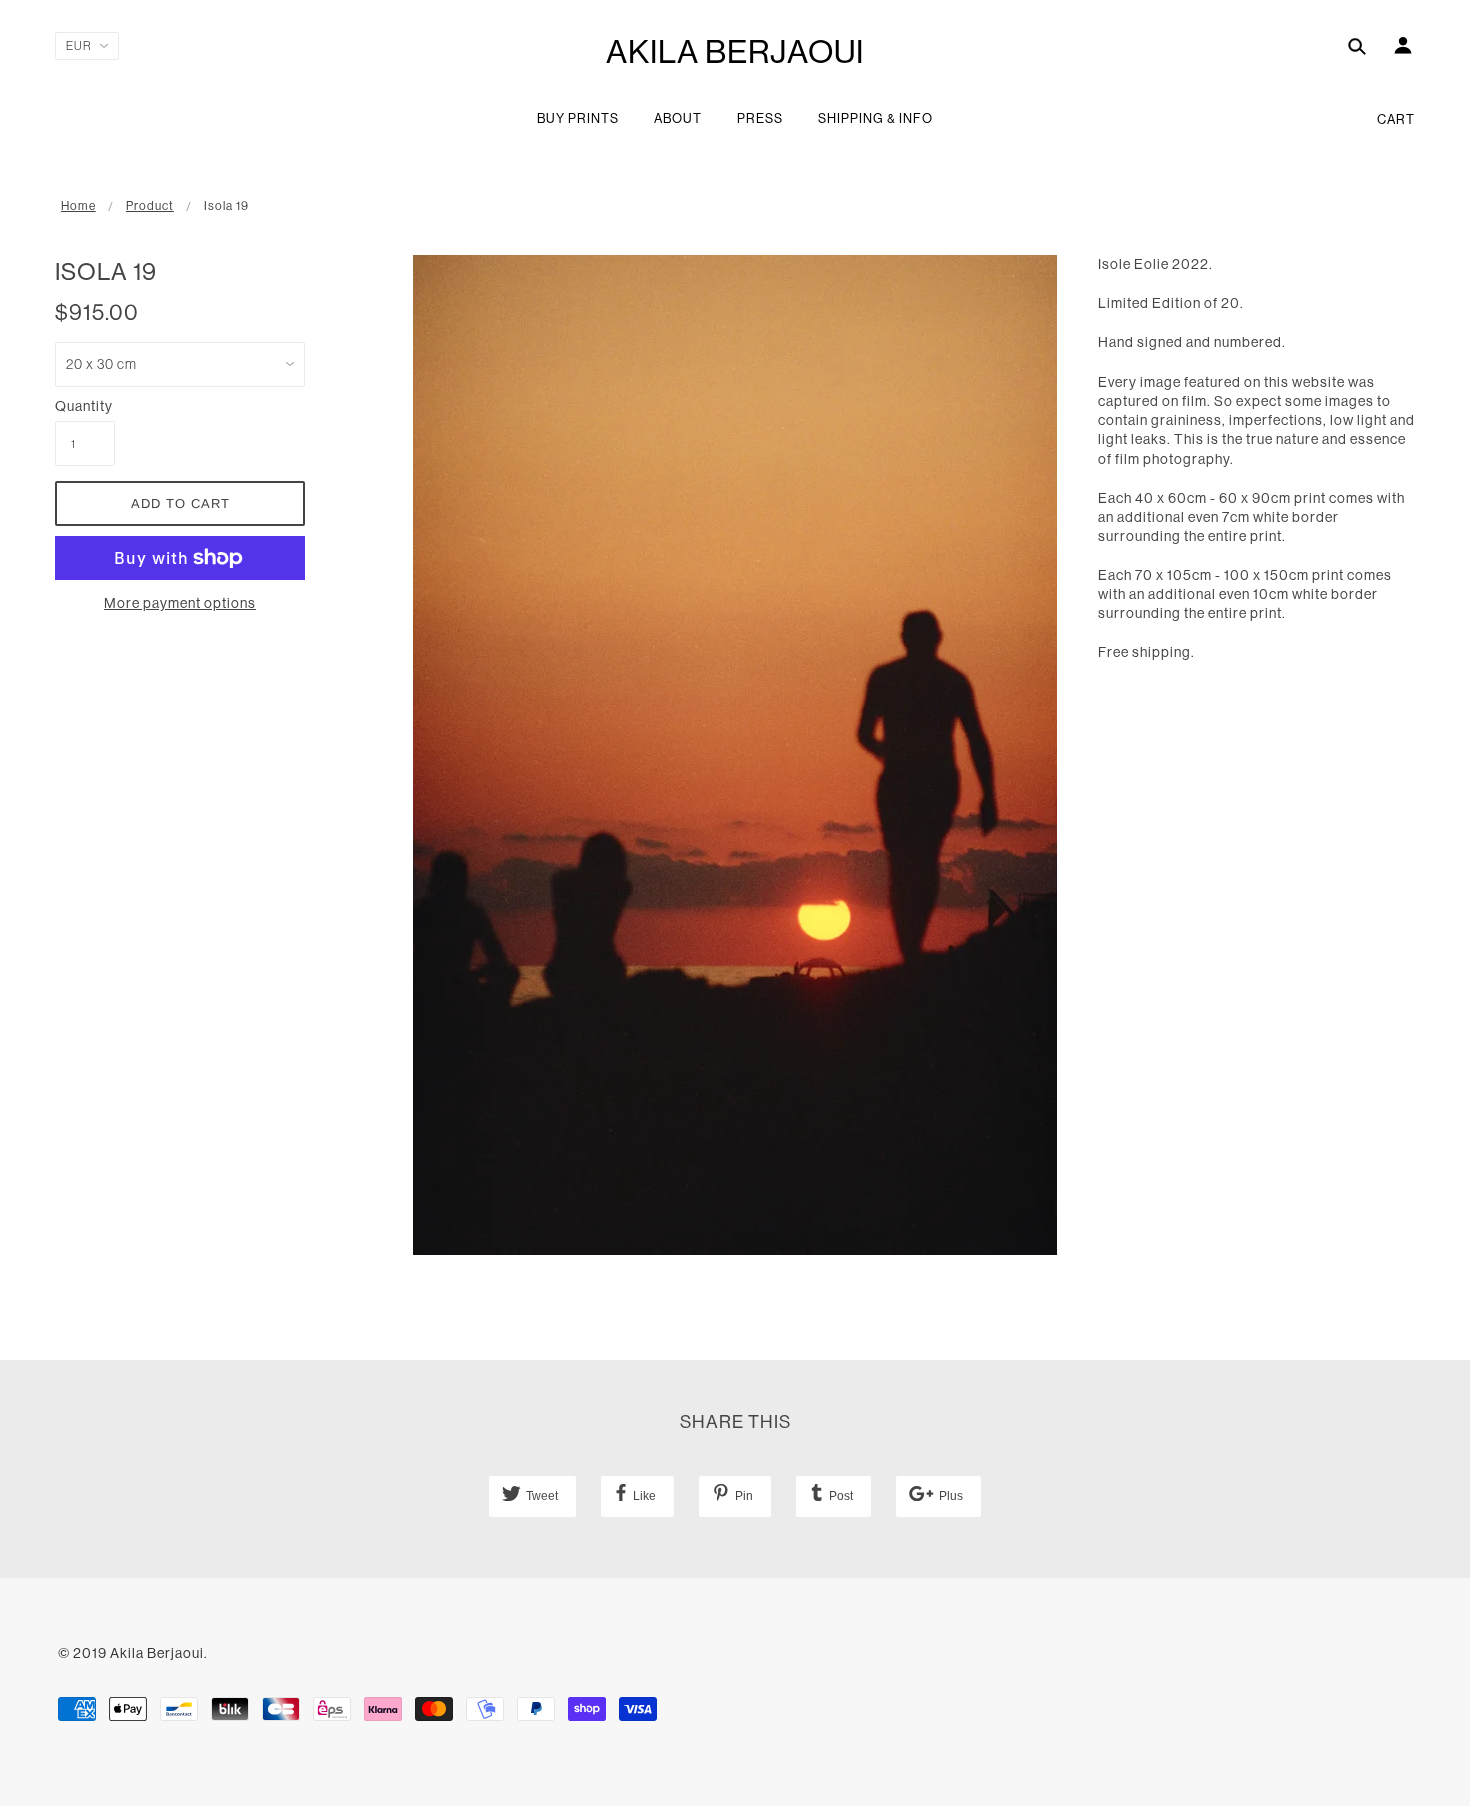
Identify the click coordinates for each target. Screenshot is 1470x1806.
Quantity (84, 406)
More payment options (180, 603)
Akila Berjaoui (735, 51)
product (150, 206)
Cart (1396, 119)
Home (78, 206)
